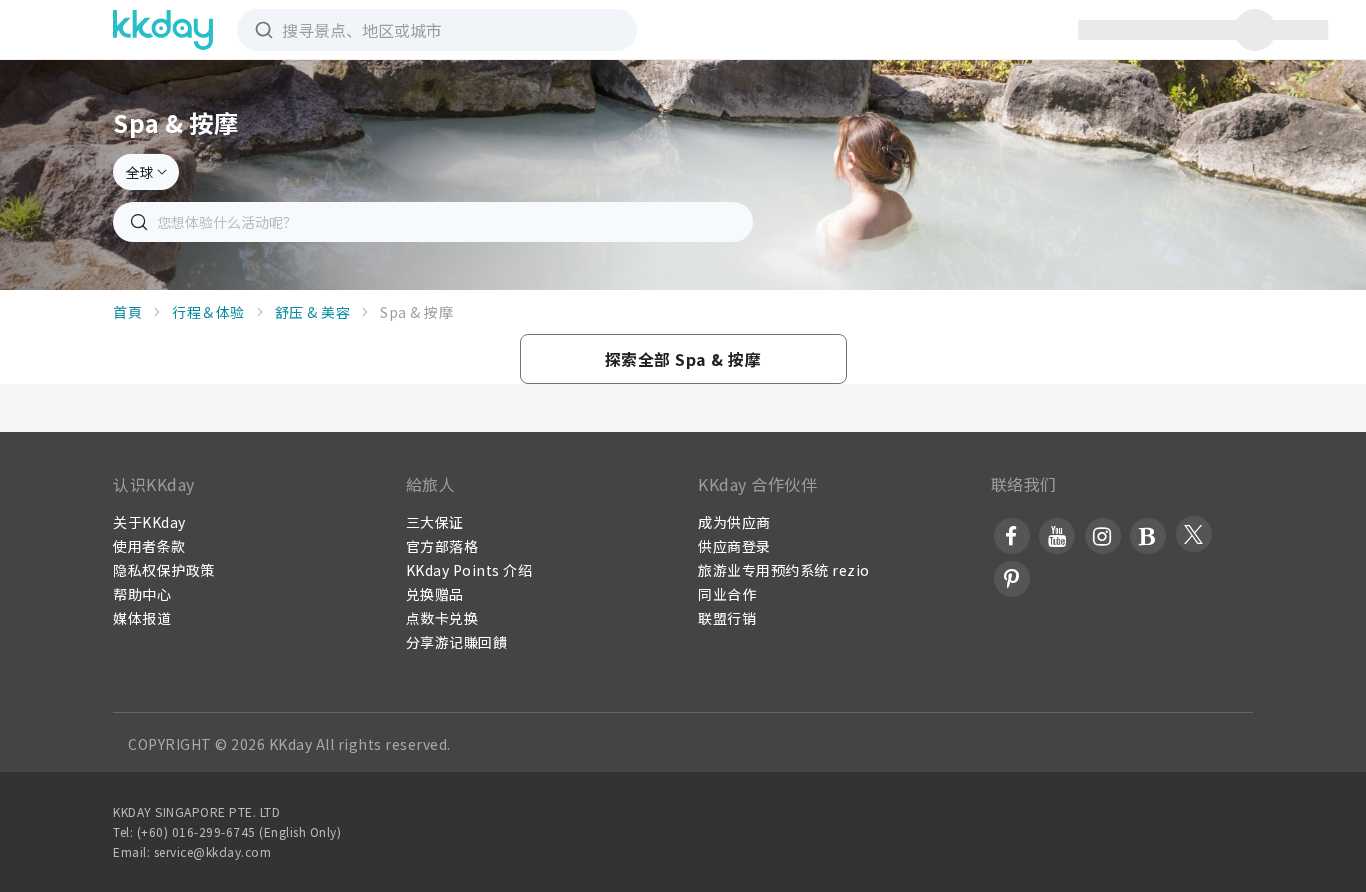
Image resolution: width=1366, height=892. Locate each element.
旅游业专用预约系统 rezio (784, 570)
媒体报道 (142, 618)
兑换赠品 (435, 594)
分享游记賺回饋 (457, 642)
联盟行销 (727, 618)
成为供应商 (734, 522)
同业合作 (727, 594)
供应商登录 (734, 546)
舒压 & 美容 (313, 312)
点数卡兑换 (442, 618)
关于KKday (149, 522)
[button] (683, 359)
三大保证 (435, 522)
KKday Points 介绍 (469, 570)
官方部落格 (442, 546)
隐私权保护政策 (164, 570)
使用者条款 (149, 546)
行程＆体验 (208, 312)
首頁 (127, 312)
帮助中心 (142, 594)
